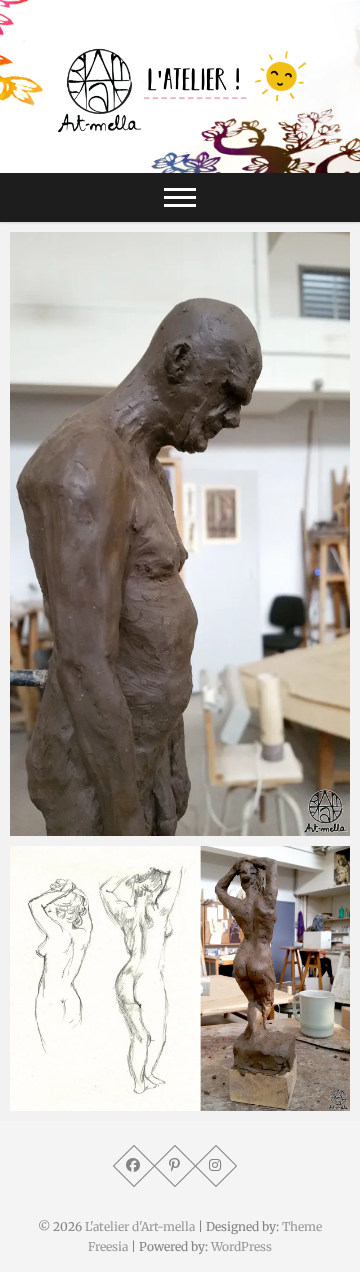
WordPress (241, 1246)
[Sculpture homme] (180, 534)
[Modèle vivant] (180, 978)
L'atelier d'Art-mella (140, 1226)
